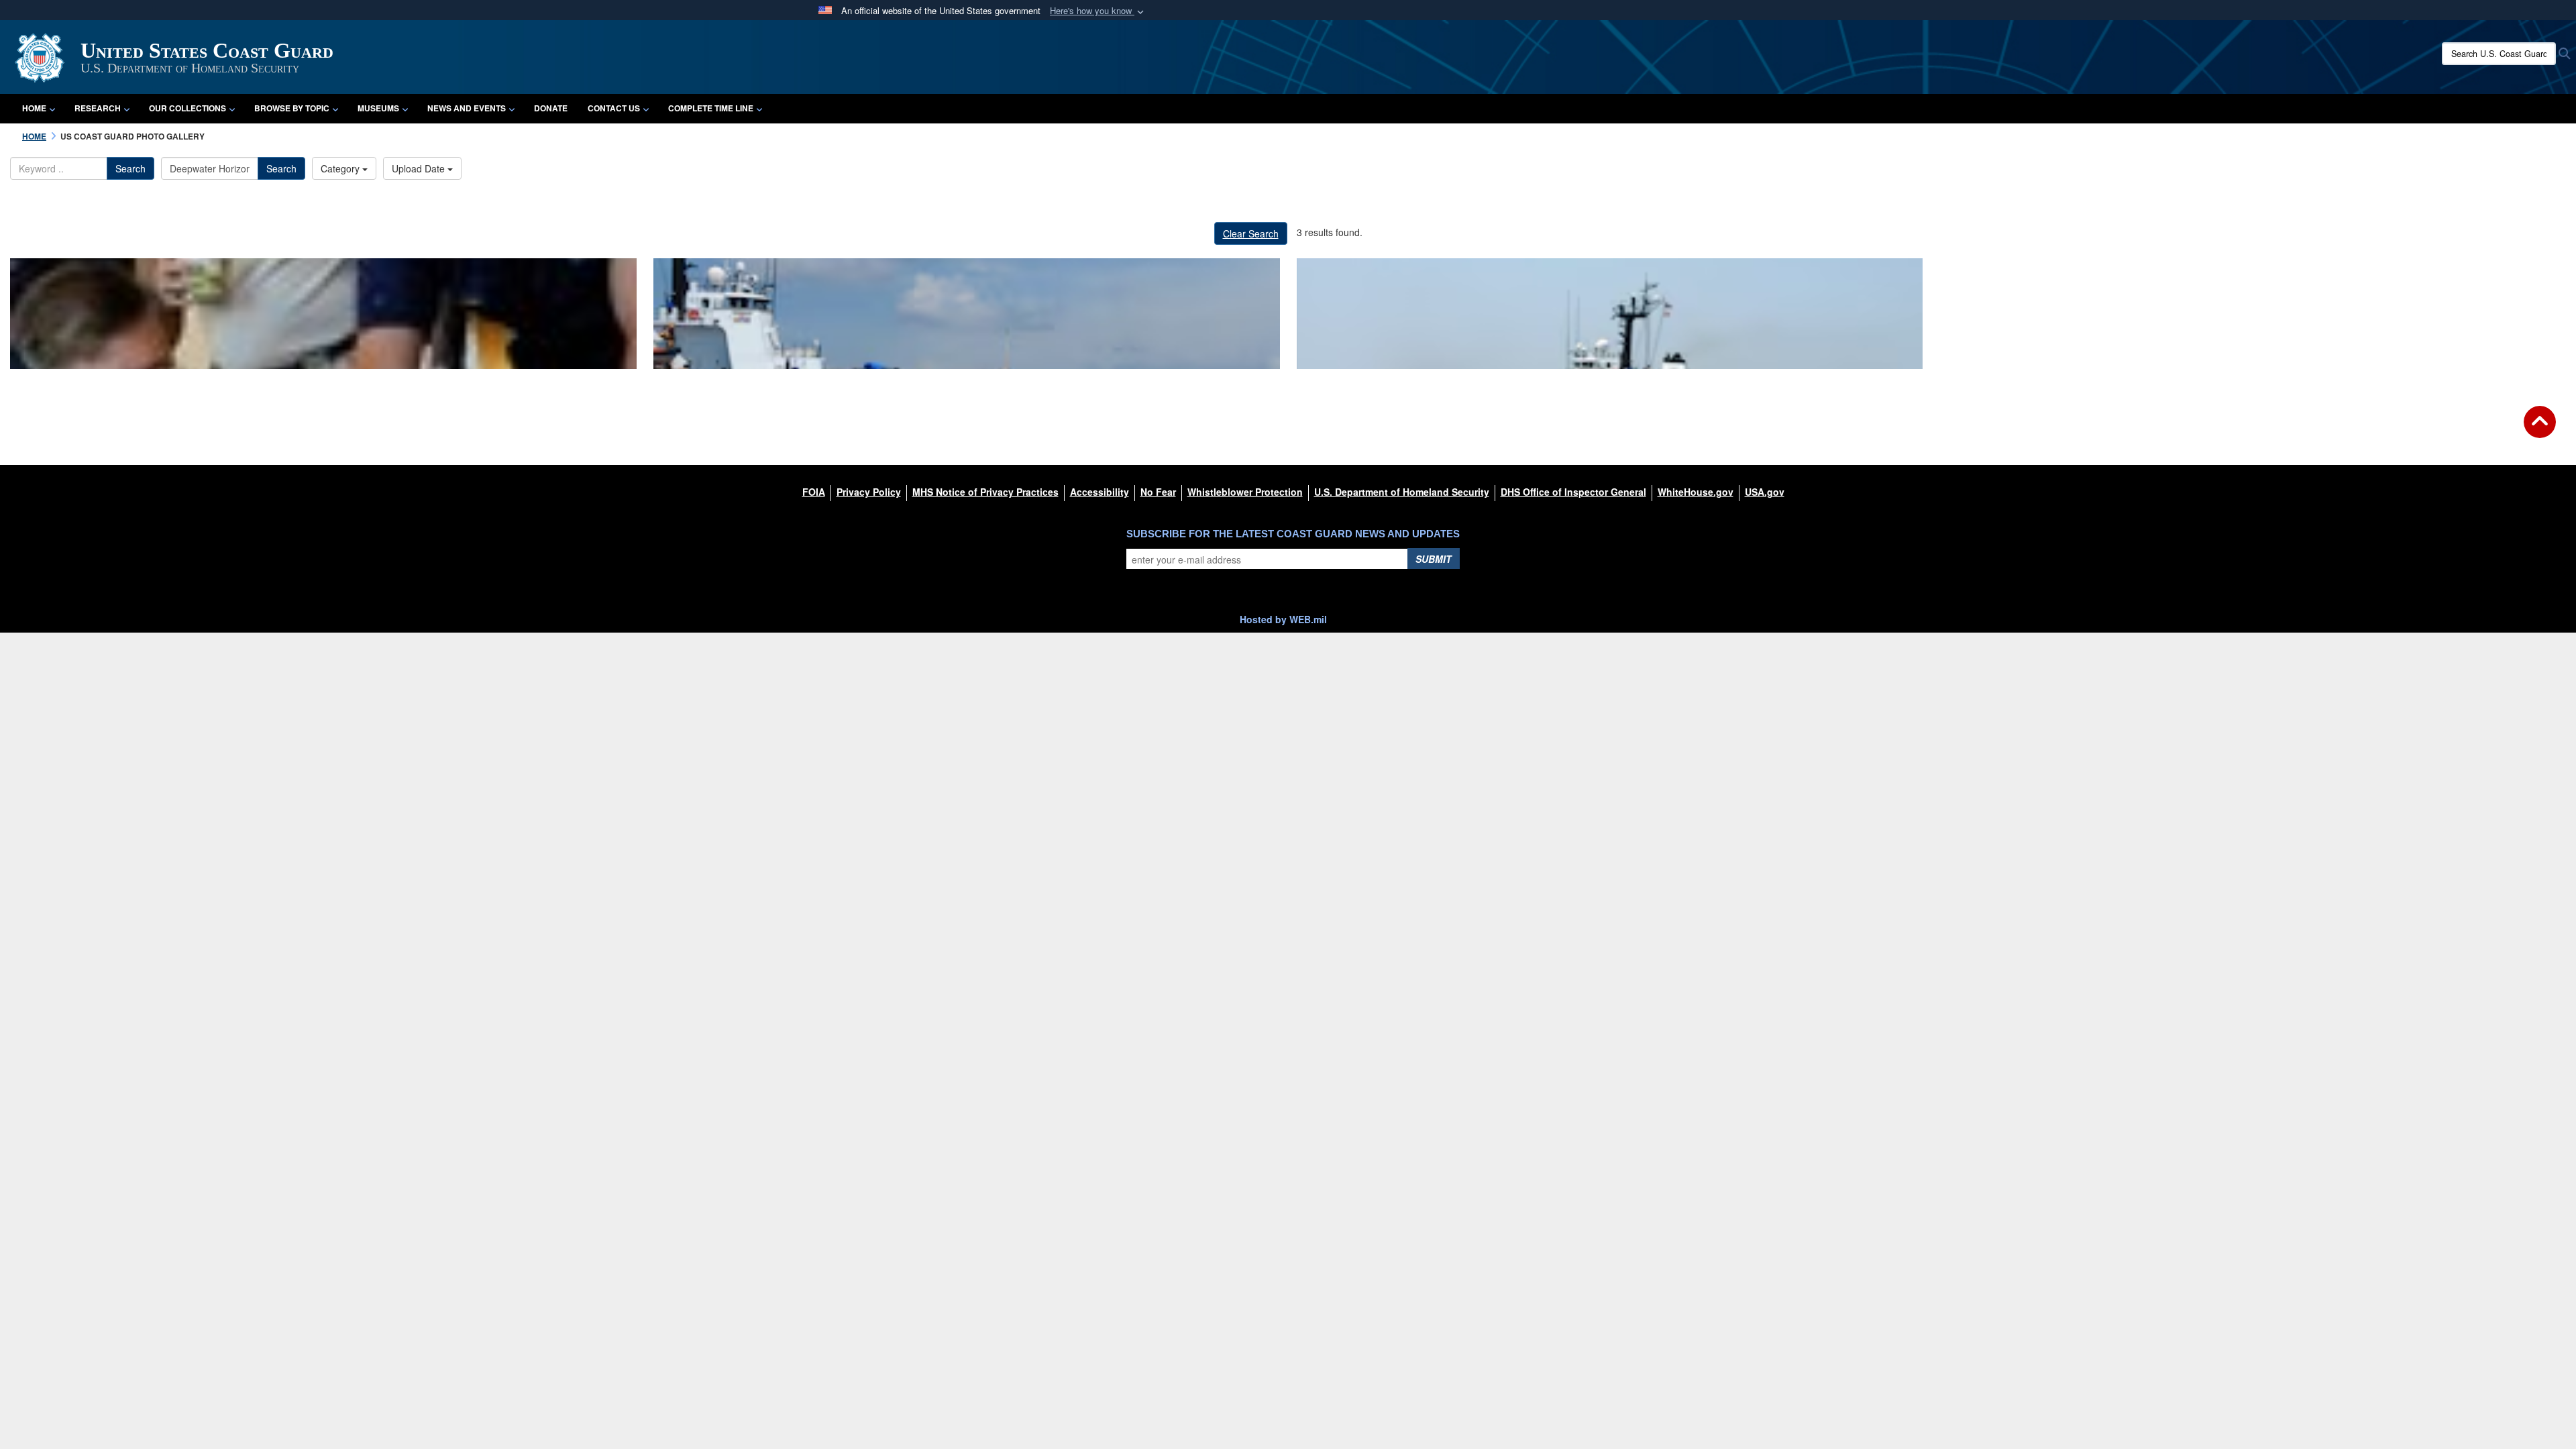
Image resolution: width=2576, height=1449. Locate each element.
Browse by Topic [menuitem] (292, 108)
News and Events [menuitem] (467, 108)
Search (130, 168)
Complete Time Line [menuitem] (711, 108)
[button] (1098, 11)
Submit (1434, 559)
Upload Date (420, 168)
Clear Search (1251, 233)
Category (341, 168)
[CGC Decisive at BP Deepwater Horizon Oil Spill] (967, 314)
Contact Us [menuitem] (614, 108)
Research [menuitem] (98, 108)
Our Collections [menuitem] (187, 108)
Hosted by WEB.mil (1283, 619)
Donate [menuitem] (551, 108)
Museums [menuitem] (378, 108)
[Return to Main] (2540, 430)
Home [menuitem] (34, 108)
